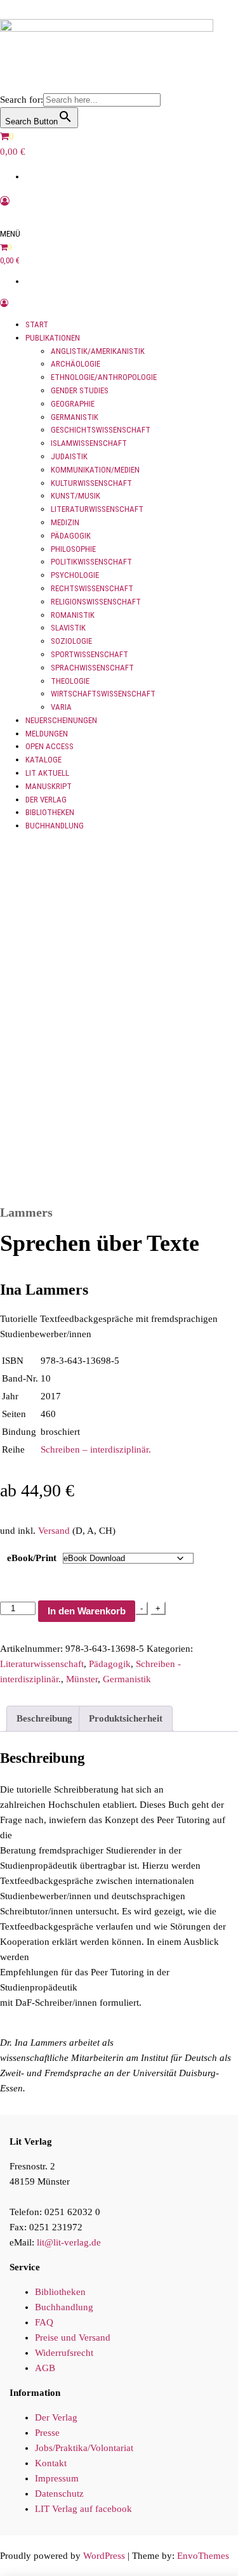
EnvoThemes (203, 2556)
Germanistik (75, 417)
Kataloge (43, 760)
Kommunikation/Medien (95, 470)
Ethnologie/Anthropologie (104, 377)
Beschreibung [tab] (44, 1718)
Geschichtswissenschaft (101, 430)
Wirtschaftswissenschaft (103, 694)
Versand (54, 1531)
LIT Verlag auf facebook (83, 2509)
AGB (45, 2368)
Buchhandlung (55, 826)
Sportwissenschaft (89, 654)
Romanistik (73, 615)
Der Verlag (46, 800)
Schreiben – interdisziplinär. (96, 1449)
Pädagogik (71, 536)
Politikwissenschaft (91, 562)
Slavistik (68, 628)
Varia (61, 707)
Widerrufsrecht (64, 2353)
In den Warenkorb (87, 1611)
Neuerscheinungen (61, 720)
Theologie (70, 681)
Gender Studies (80, 390)
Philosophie (73, 549)
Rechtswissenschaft (92, 588)
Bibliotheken (50, 812)
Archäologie (76, 364)
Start (37, 324)
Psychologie (75, 575)
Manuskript (49, 786)
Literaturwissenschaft (97, 509)
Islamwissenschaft (89, 443)
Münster (82, 1679)
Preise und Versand (73, 2337)
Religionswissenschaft (96, 602)
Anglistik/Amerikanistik (98, 351)
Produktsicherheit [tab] (126, 1718)
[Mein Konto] (5, 201)
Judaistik (69, 456)
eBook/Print (32, 1558)
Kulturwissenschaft (91, 483)
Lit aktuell (47, 773)
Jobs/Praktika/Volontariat (84, 2448)
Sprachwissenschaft (92, 668)
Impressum (57, 2478)
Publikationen (53, 338)
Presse (47, 2433)
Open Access (50, 746)
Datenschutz (59, 2494)
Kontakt (51, 2463)
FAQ (44, 2322)
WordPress (104, 2556)
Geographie (73, 404)
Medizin (65, 522)
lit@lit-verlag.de (69, 2242)
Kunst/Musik (76, 496)
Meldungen (47, 734)
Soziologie (71, 641)
